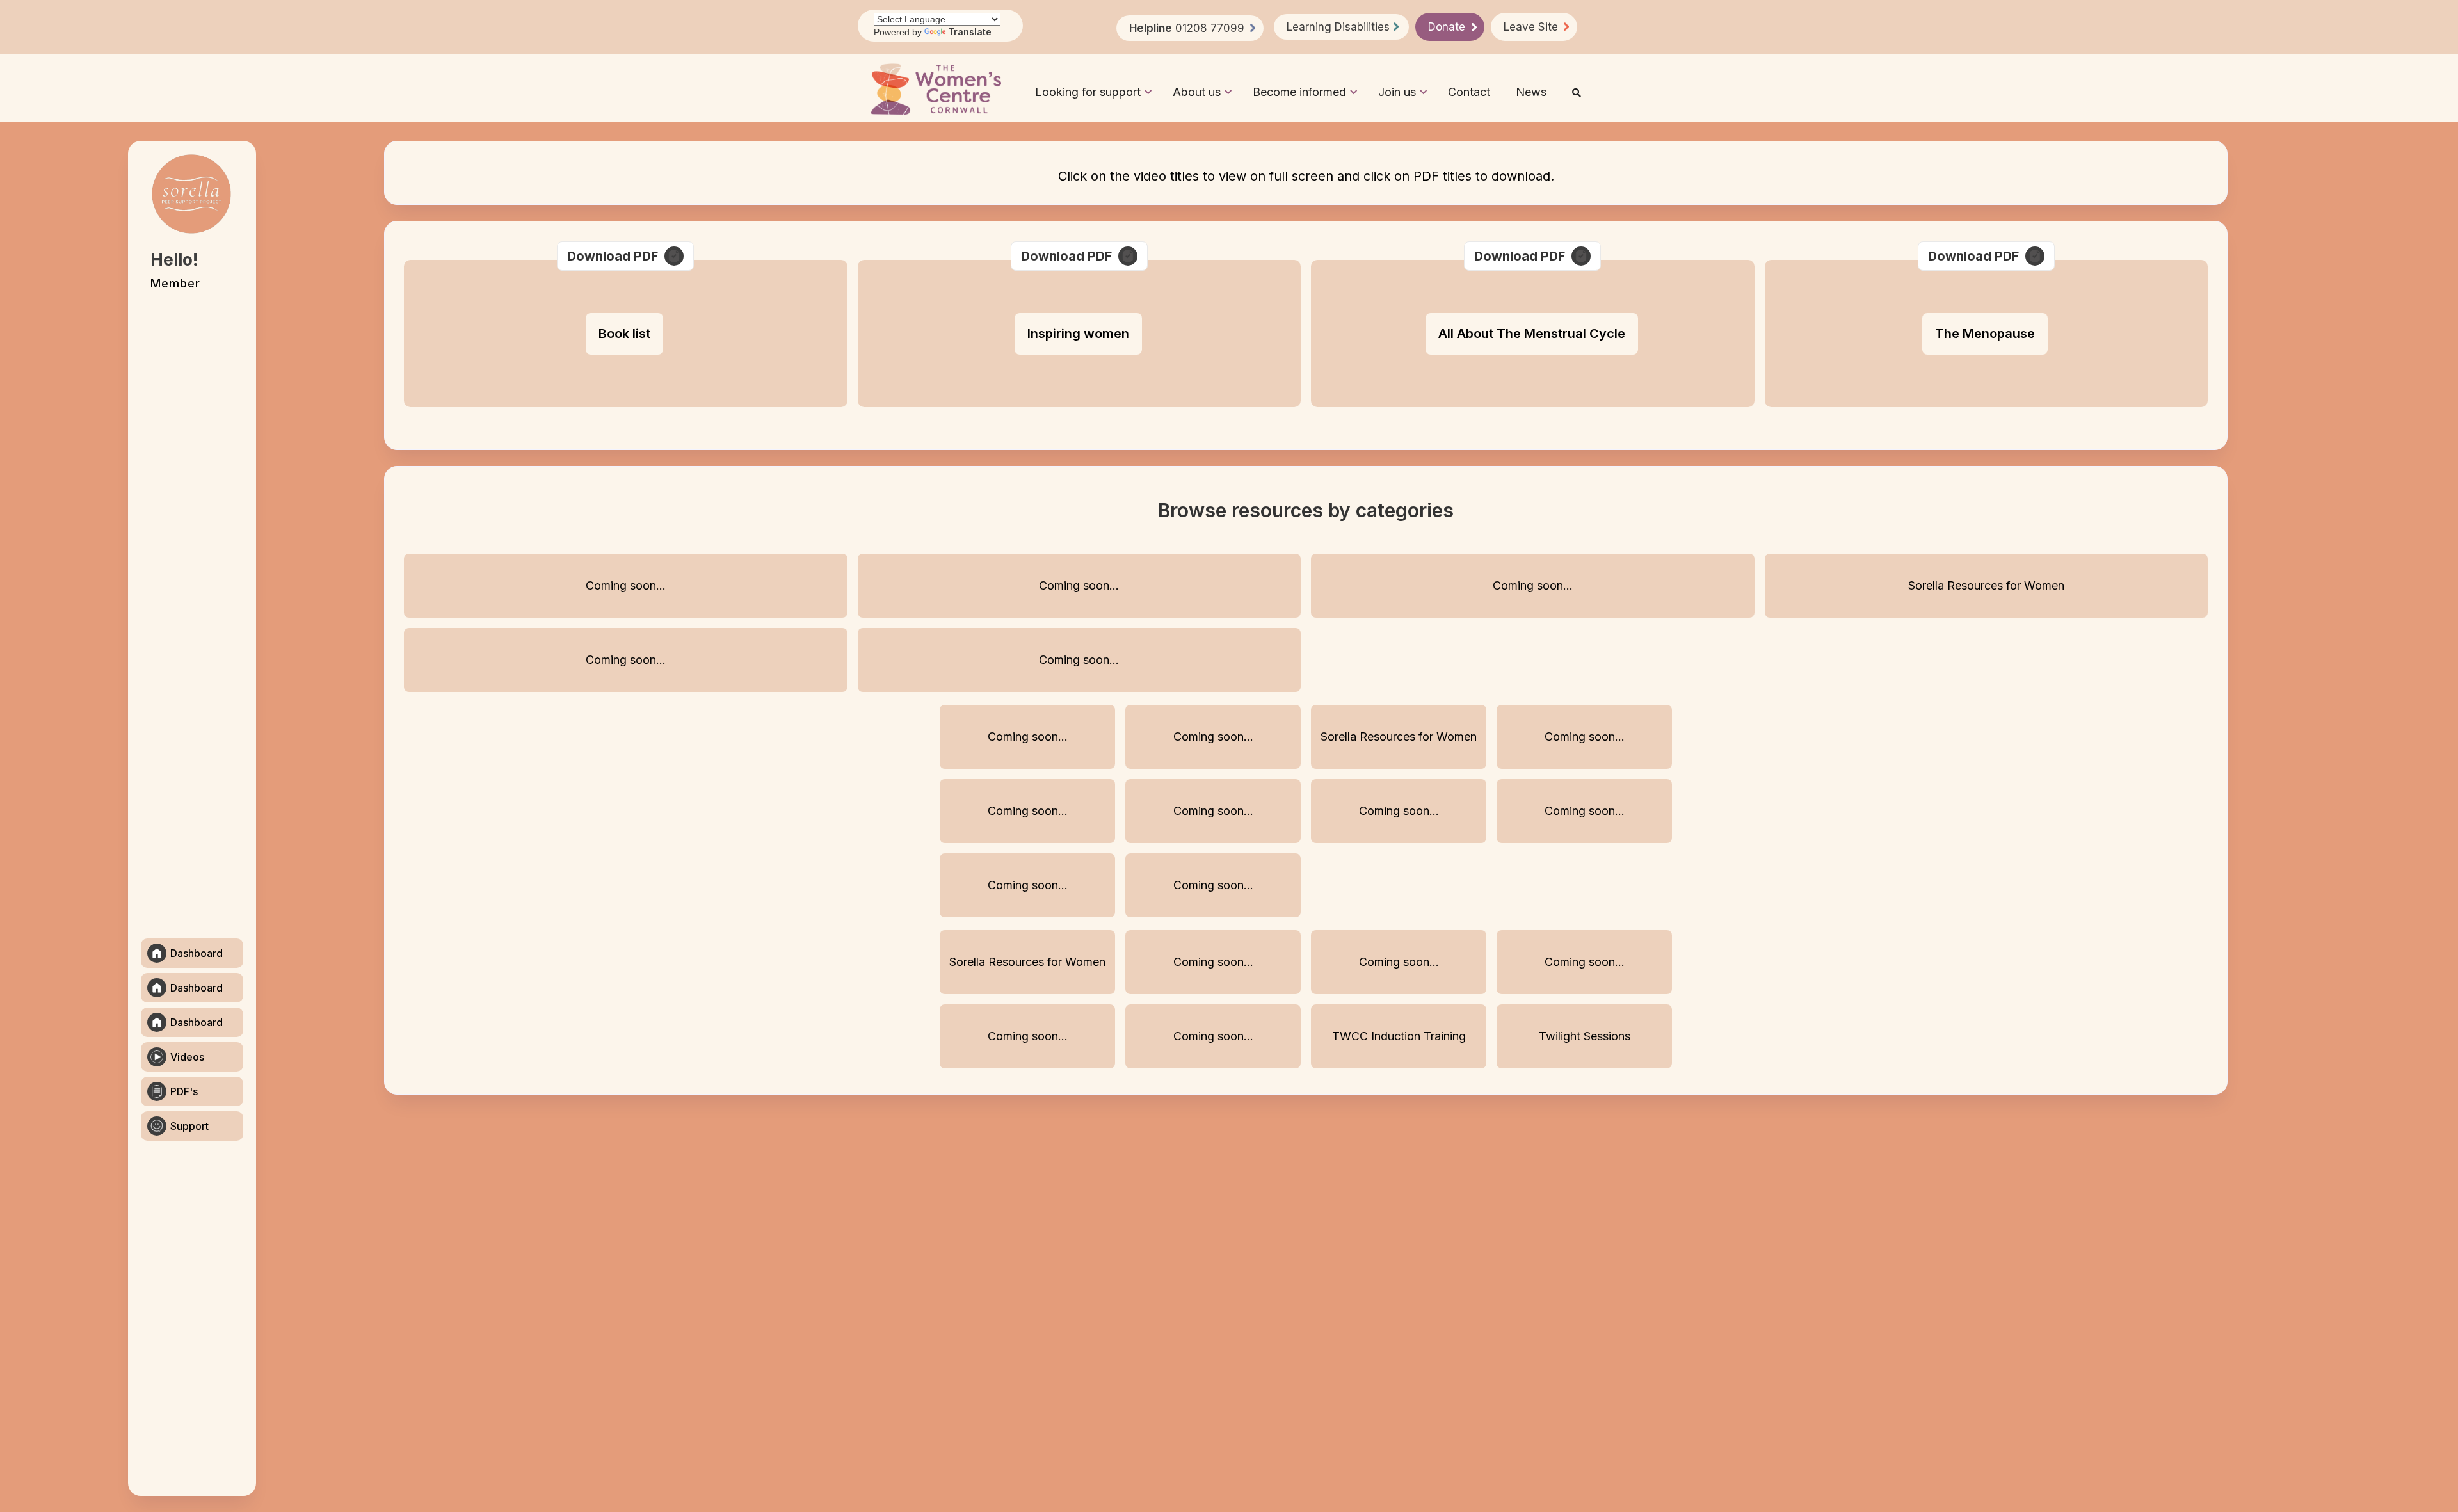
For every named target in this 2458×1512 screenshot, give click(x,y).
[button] (1088, 89)
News (1531, 92)
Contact (1469, 92)
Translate (970, 32)
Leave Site (1531, 27)
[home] (936, 89)
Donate (1447, 27)
